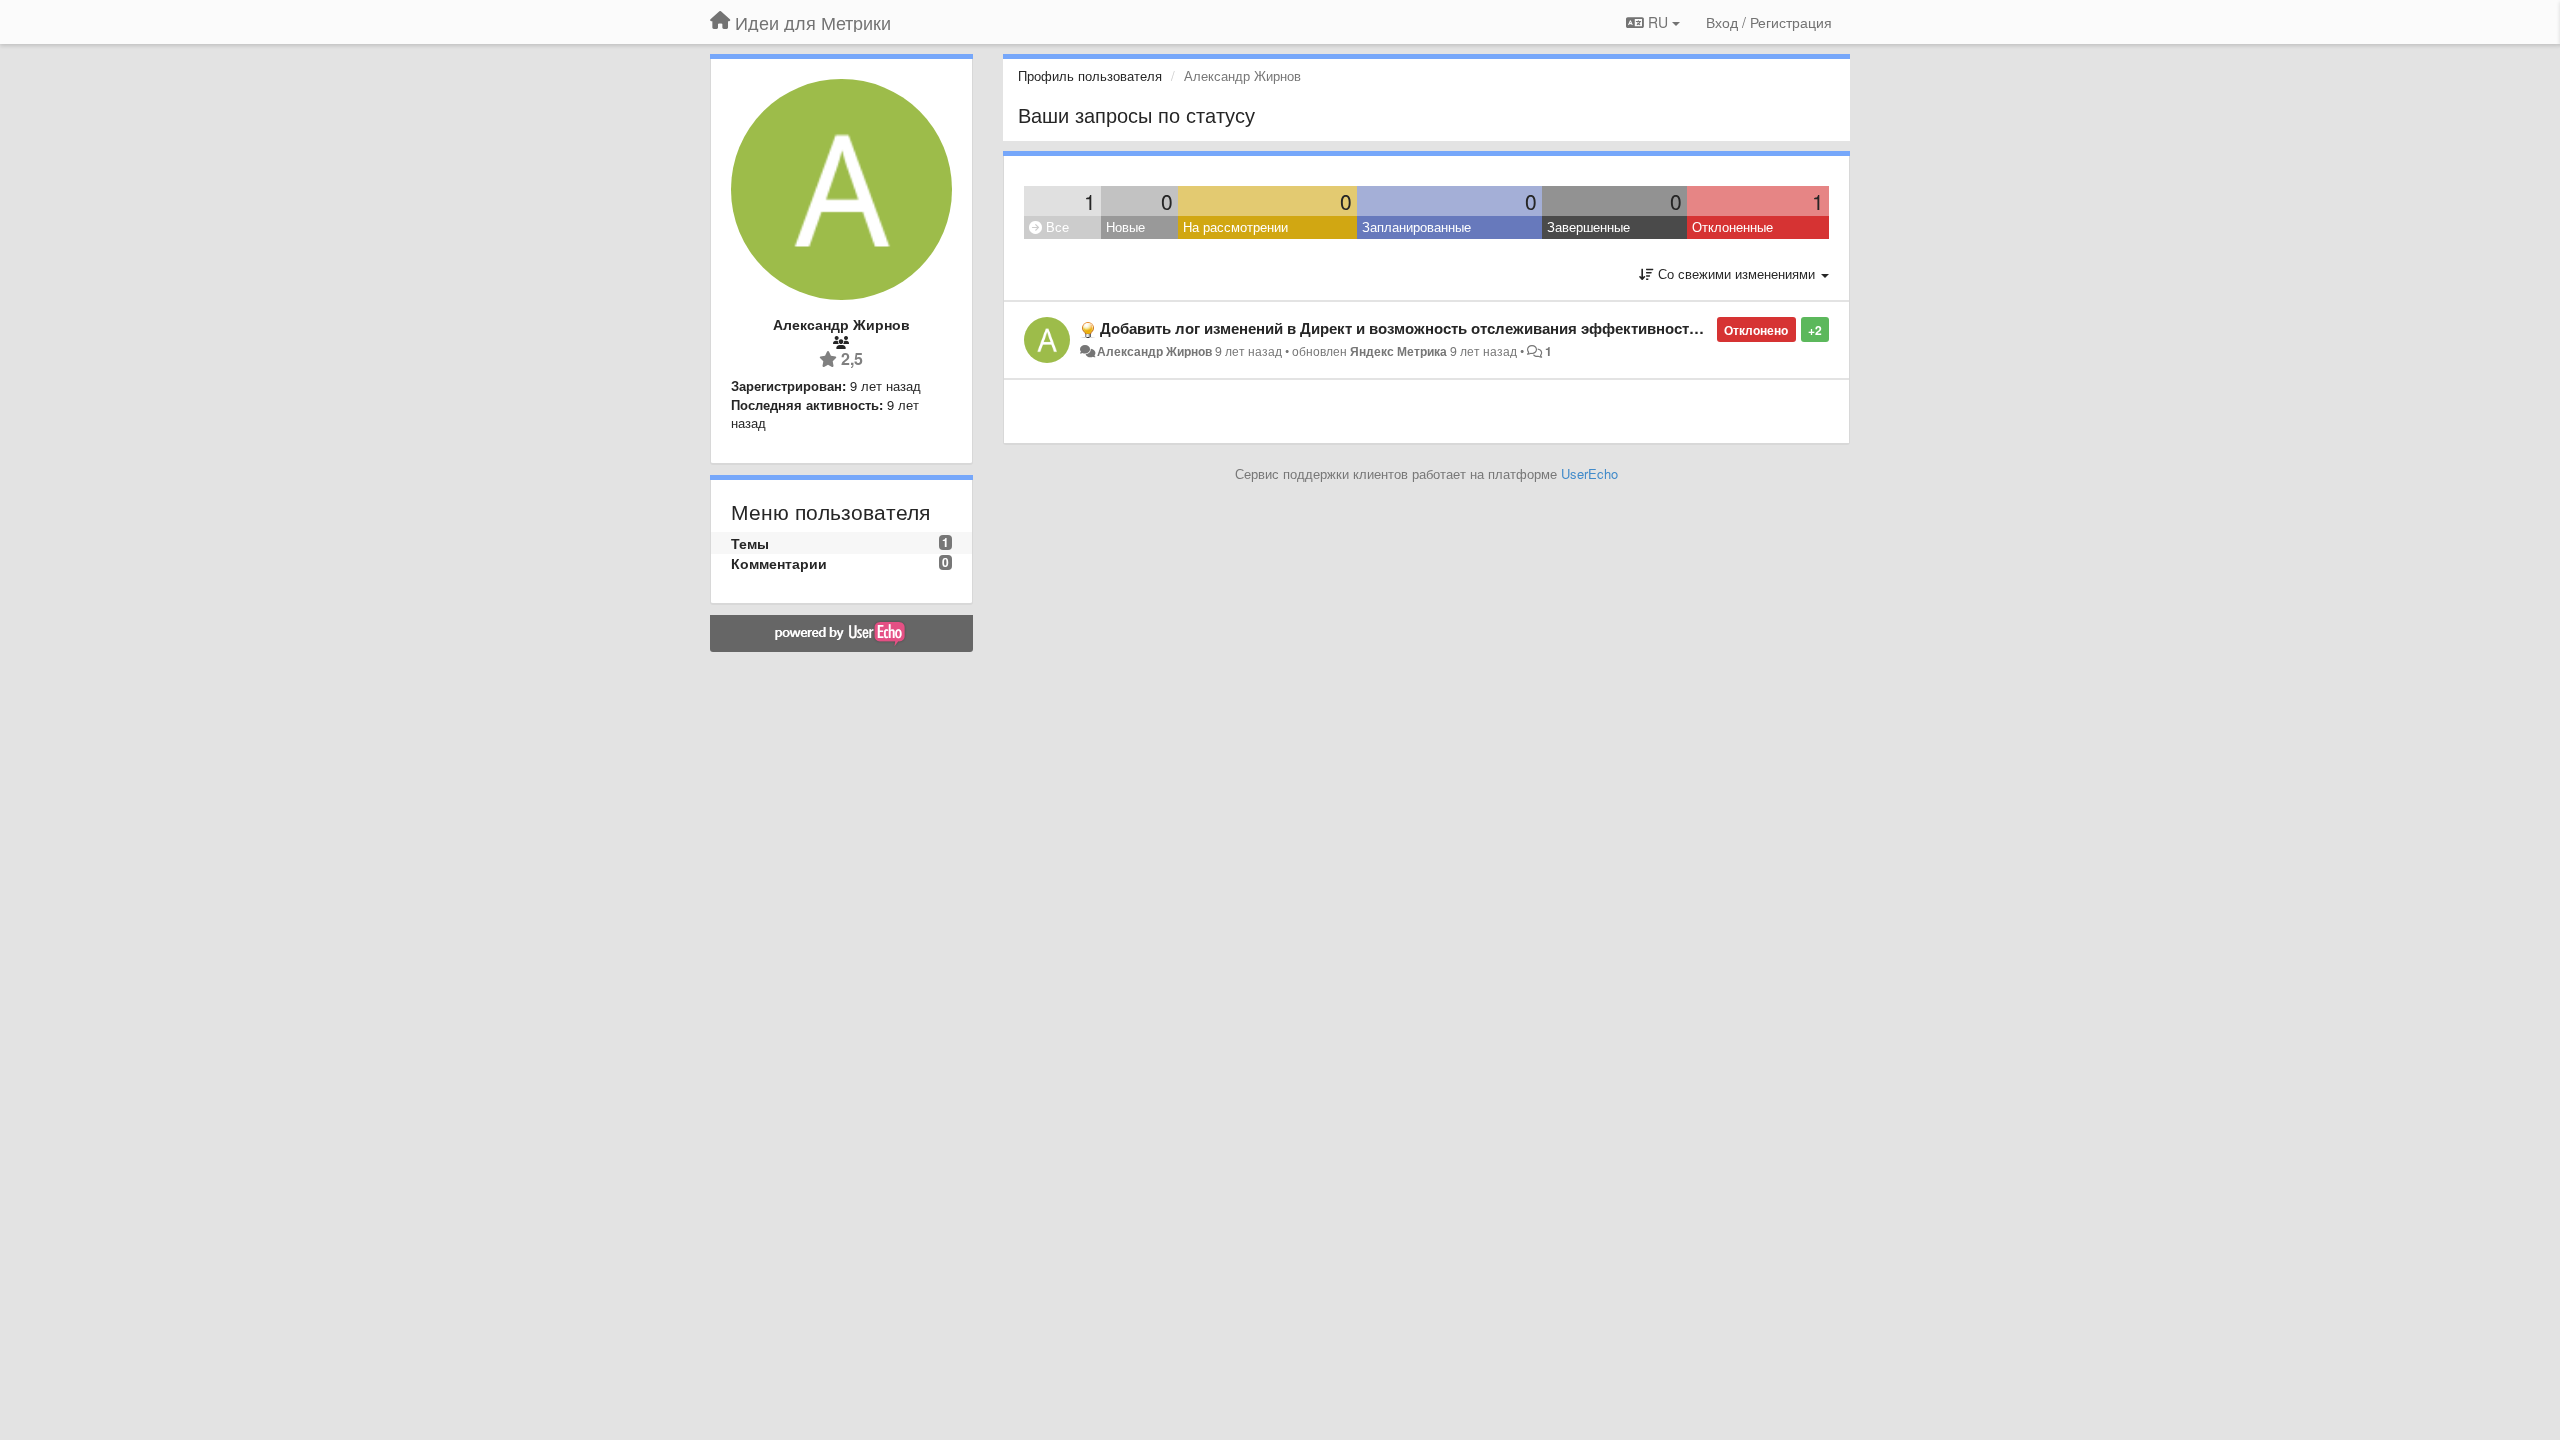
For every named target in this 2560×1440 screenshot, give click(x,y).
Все (1055, 226)
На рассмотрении (1235, 226)
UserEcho (1589, 473)
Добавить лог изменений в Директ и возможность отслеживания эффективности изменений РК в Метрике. (1493, 328)
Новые (1125, 226)
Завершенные (1588, 226)
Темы (750, 543)
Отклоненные (1732, 226)
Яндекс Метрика (1398, 351)
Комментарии (779, 563)
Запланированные (1416, 226)
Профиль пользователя (1090, 75)
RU (1658, 22)
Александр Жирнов (1154, 351)
